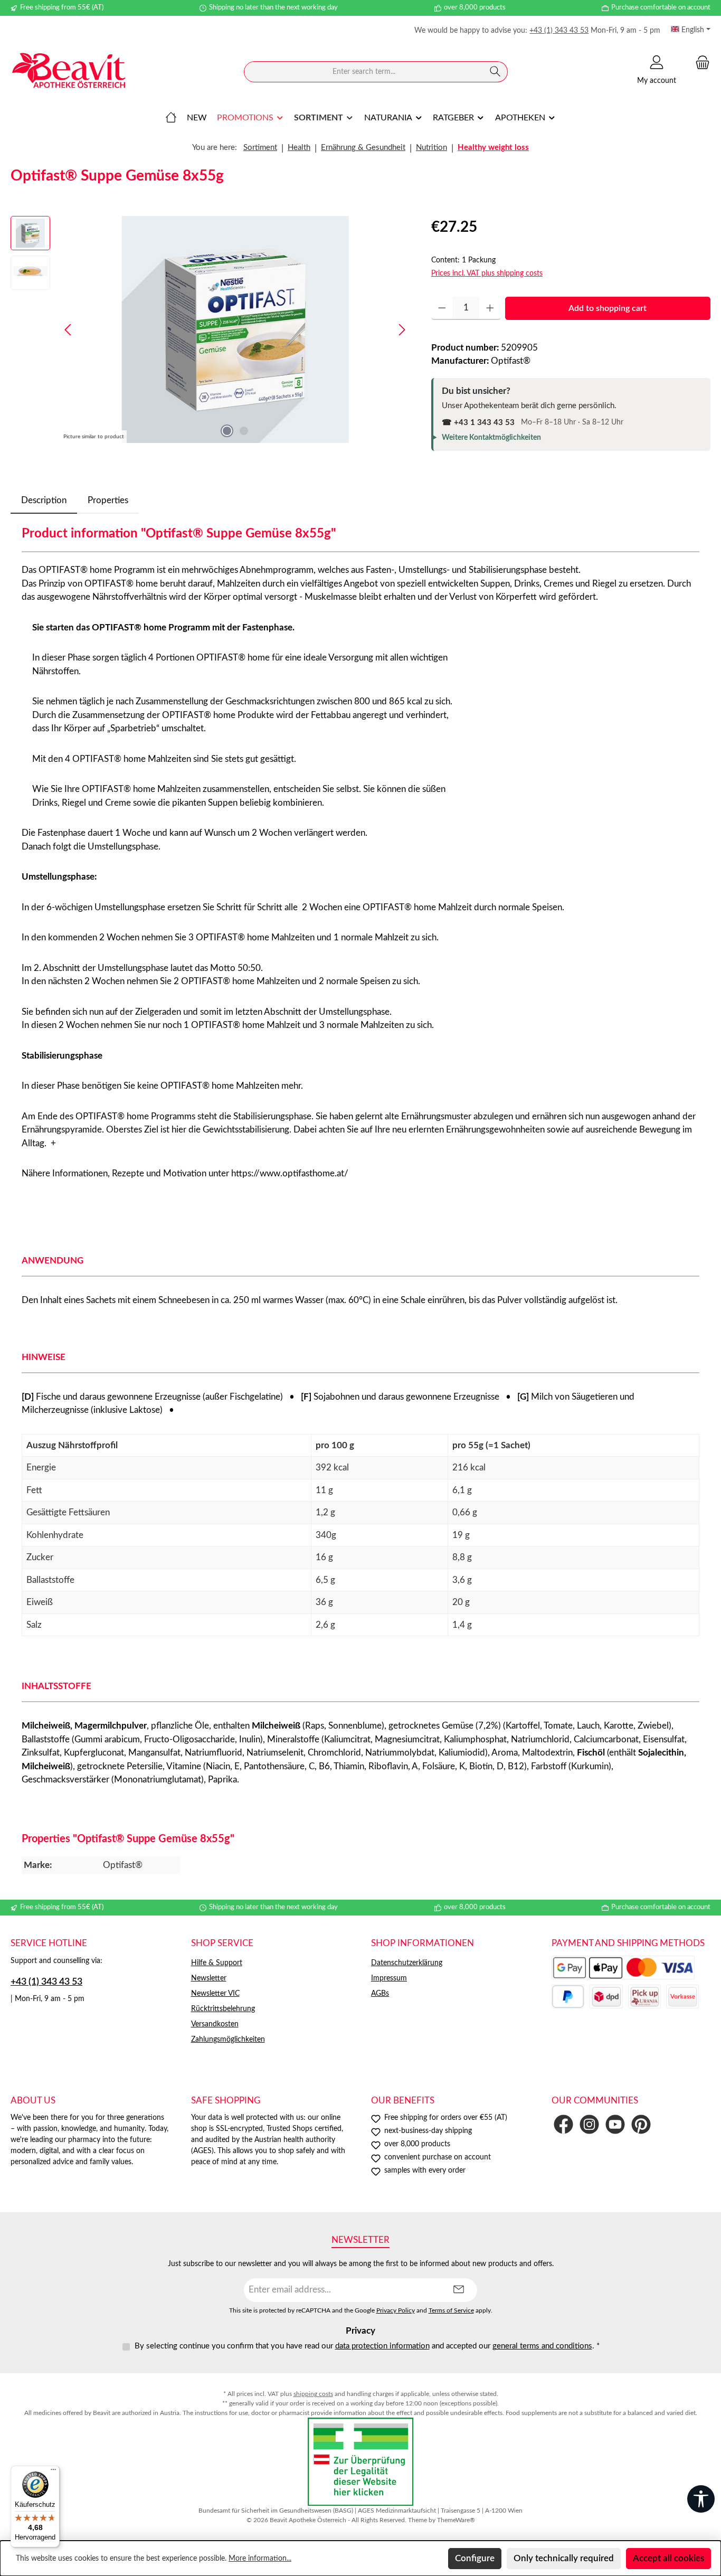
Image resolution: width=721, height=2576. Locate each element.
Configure (475, 2558)
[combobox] (364, 72)
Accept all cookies (668, 2558)
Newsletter (209, 1978)
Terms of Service (451, 2311)
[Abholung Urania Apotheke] (644, 1997)
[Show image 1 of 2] (227, 431)
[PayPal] (568, 1997)
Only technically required (564, 2558)
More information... (260, 2559)
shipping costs (313, 2394)
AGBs (380, 1994)
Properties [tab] (108, 500)
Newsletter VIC (215, 1994)
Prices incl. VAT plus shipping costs (487, 273)
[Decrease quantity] (442, 308)
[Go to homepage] (69, 72)
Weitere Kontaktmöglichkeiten (491, 438)
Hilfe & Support (217, 1963)
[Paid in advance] (682, 1997)
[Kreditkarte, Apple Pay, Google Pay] (623, 1968)
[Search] (495, 72)
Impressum (389, 1978)
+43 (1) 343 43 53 (559, 31)
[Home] (171, 118)
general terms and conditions (542, 2346)
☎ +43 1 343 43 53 (478, 423)
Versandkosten (215, 2024)
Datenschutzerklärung (407, 1963)
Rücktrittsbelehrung (223, 2009)
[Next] (402, 330)
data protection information (382, 2346)
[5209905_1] (235, 329)
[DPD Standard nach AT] (606, 1997)
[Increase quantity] (490, 308)
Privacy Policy (396, 2311)
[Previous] (69, 330)
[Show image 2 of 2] (244, 431)
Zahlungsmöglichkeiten (228, 2040)
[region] (210, 329)
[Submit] (459, 2290)
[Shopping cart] (699, 63)
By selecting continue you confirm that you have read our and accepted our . (367, 2346)
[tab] (44, 501)
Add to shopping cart (608, 308)
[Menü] (53, 2472)
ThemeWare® (456, 2520)
